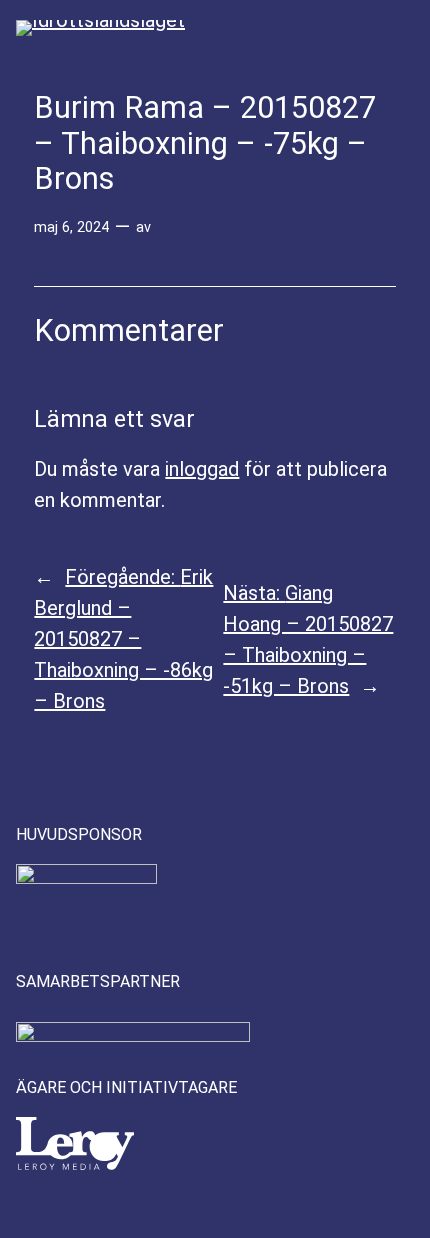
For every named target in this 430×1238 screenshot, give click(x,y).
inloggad (202, 469)
